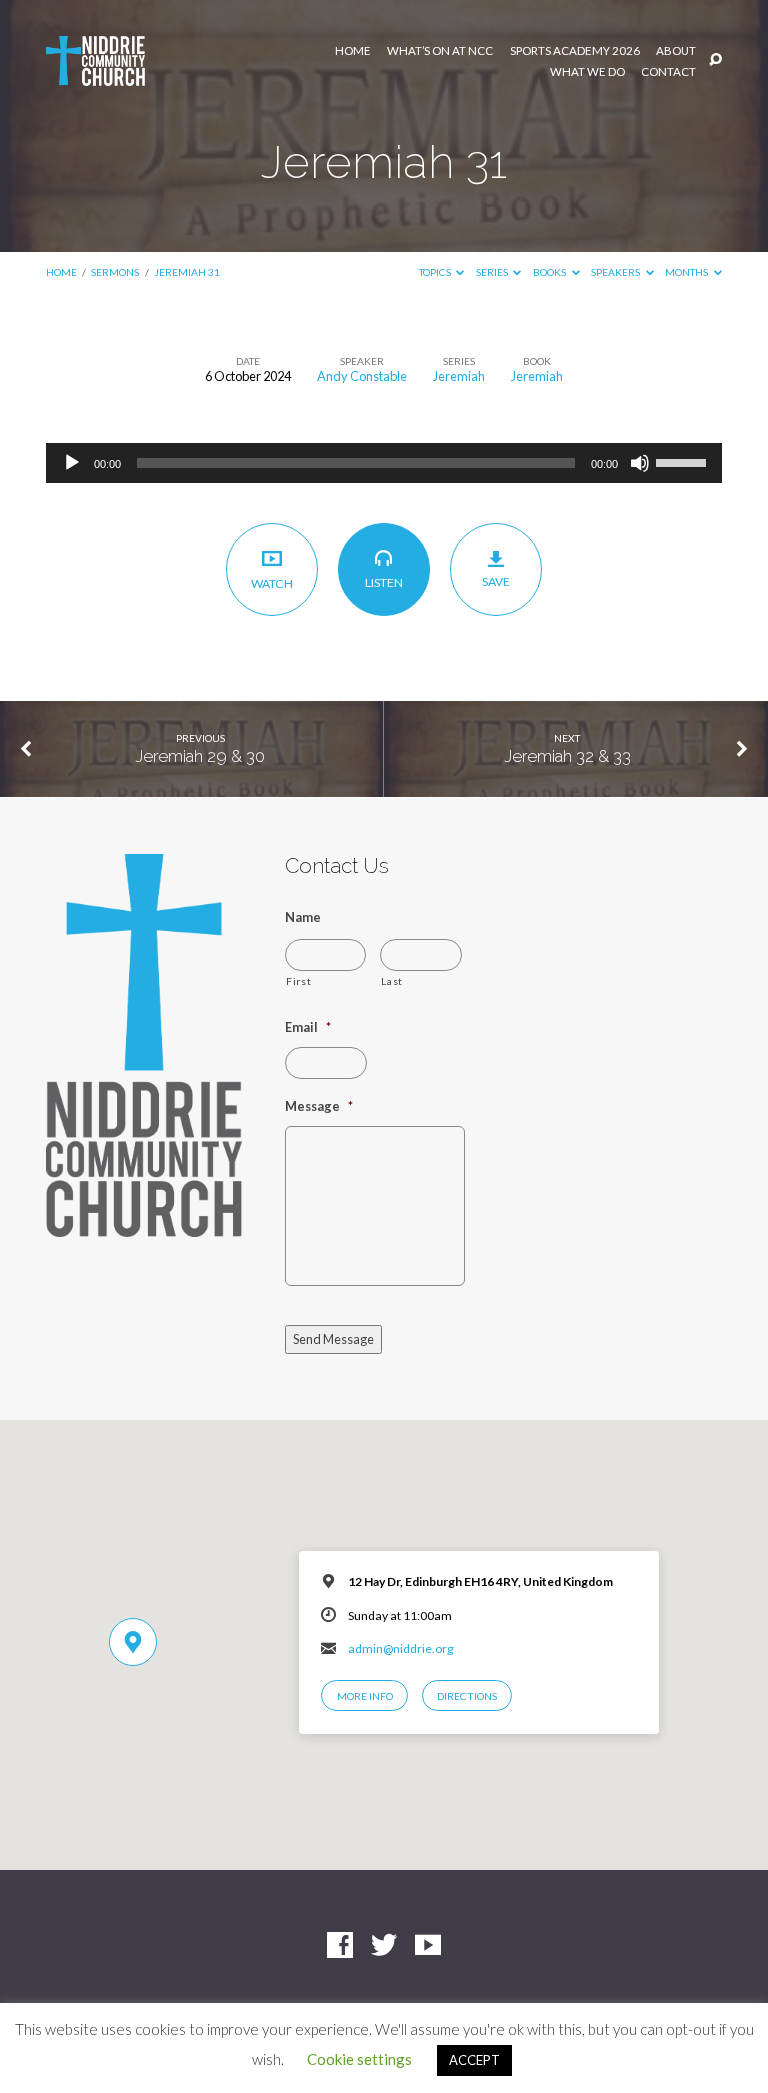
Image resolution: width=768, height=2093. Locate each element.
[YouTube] (428, 1946)
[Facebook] (340, 1946)
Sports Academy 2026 (575, 51)
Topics (436, 272)
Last (392, 981)
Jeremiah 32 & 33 (567, 756)
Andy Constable (362, 376)
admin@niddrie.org (401, 1648)
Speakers (616, 272)
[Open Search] (715, 60)
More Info (365, 1696)
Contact (668, 72)
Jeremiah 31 (187, 272)
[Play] (72, 463)
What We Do (587, 72)
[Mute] (640, 463)
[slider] (684, 461)
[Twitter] (384, 1946)
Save (496, 581)
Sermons (115, 272)
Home (353, 51)
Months (687, 272)
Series (493, 272)
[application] (384, 463)
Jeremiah (459, 376)
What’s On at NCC (440, 51)
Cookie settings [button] (359, 2059)
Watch (272, 583)
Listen (384, 582)
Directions (467, 1696)
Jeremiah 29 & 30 (200, 756)
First (298, 981)
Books (550, 272)
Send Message (333, 1339)
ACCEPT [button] (474, 2060)
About (676, 51)
